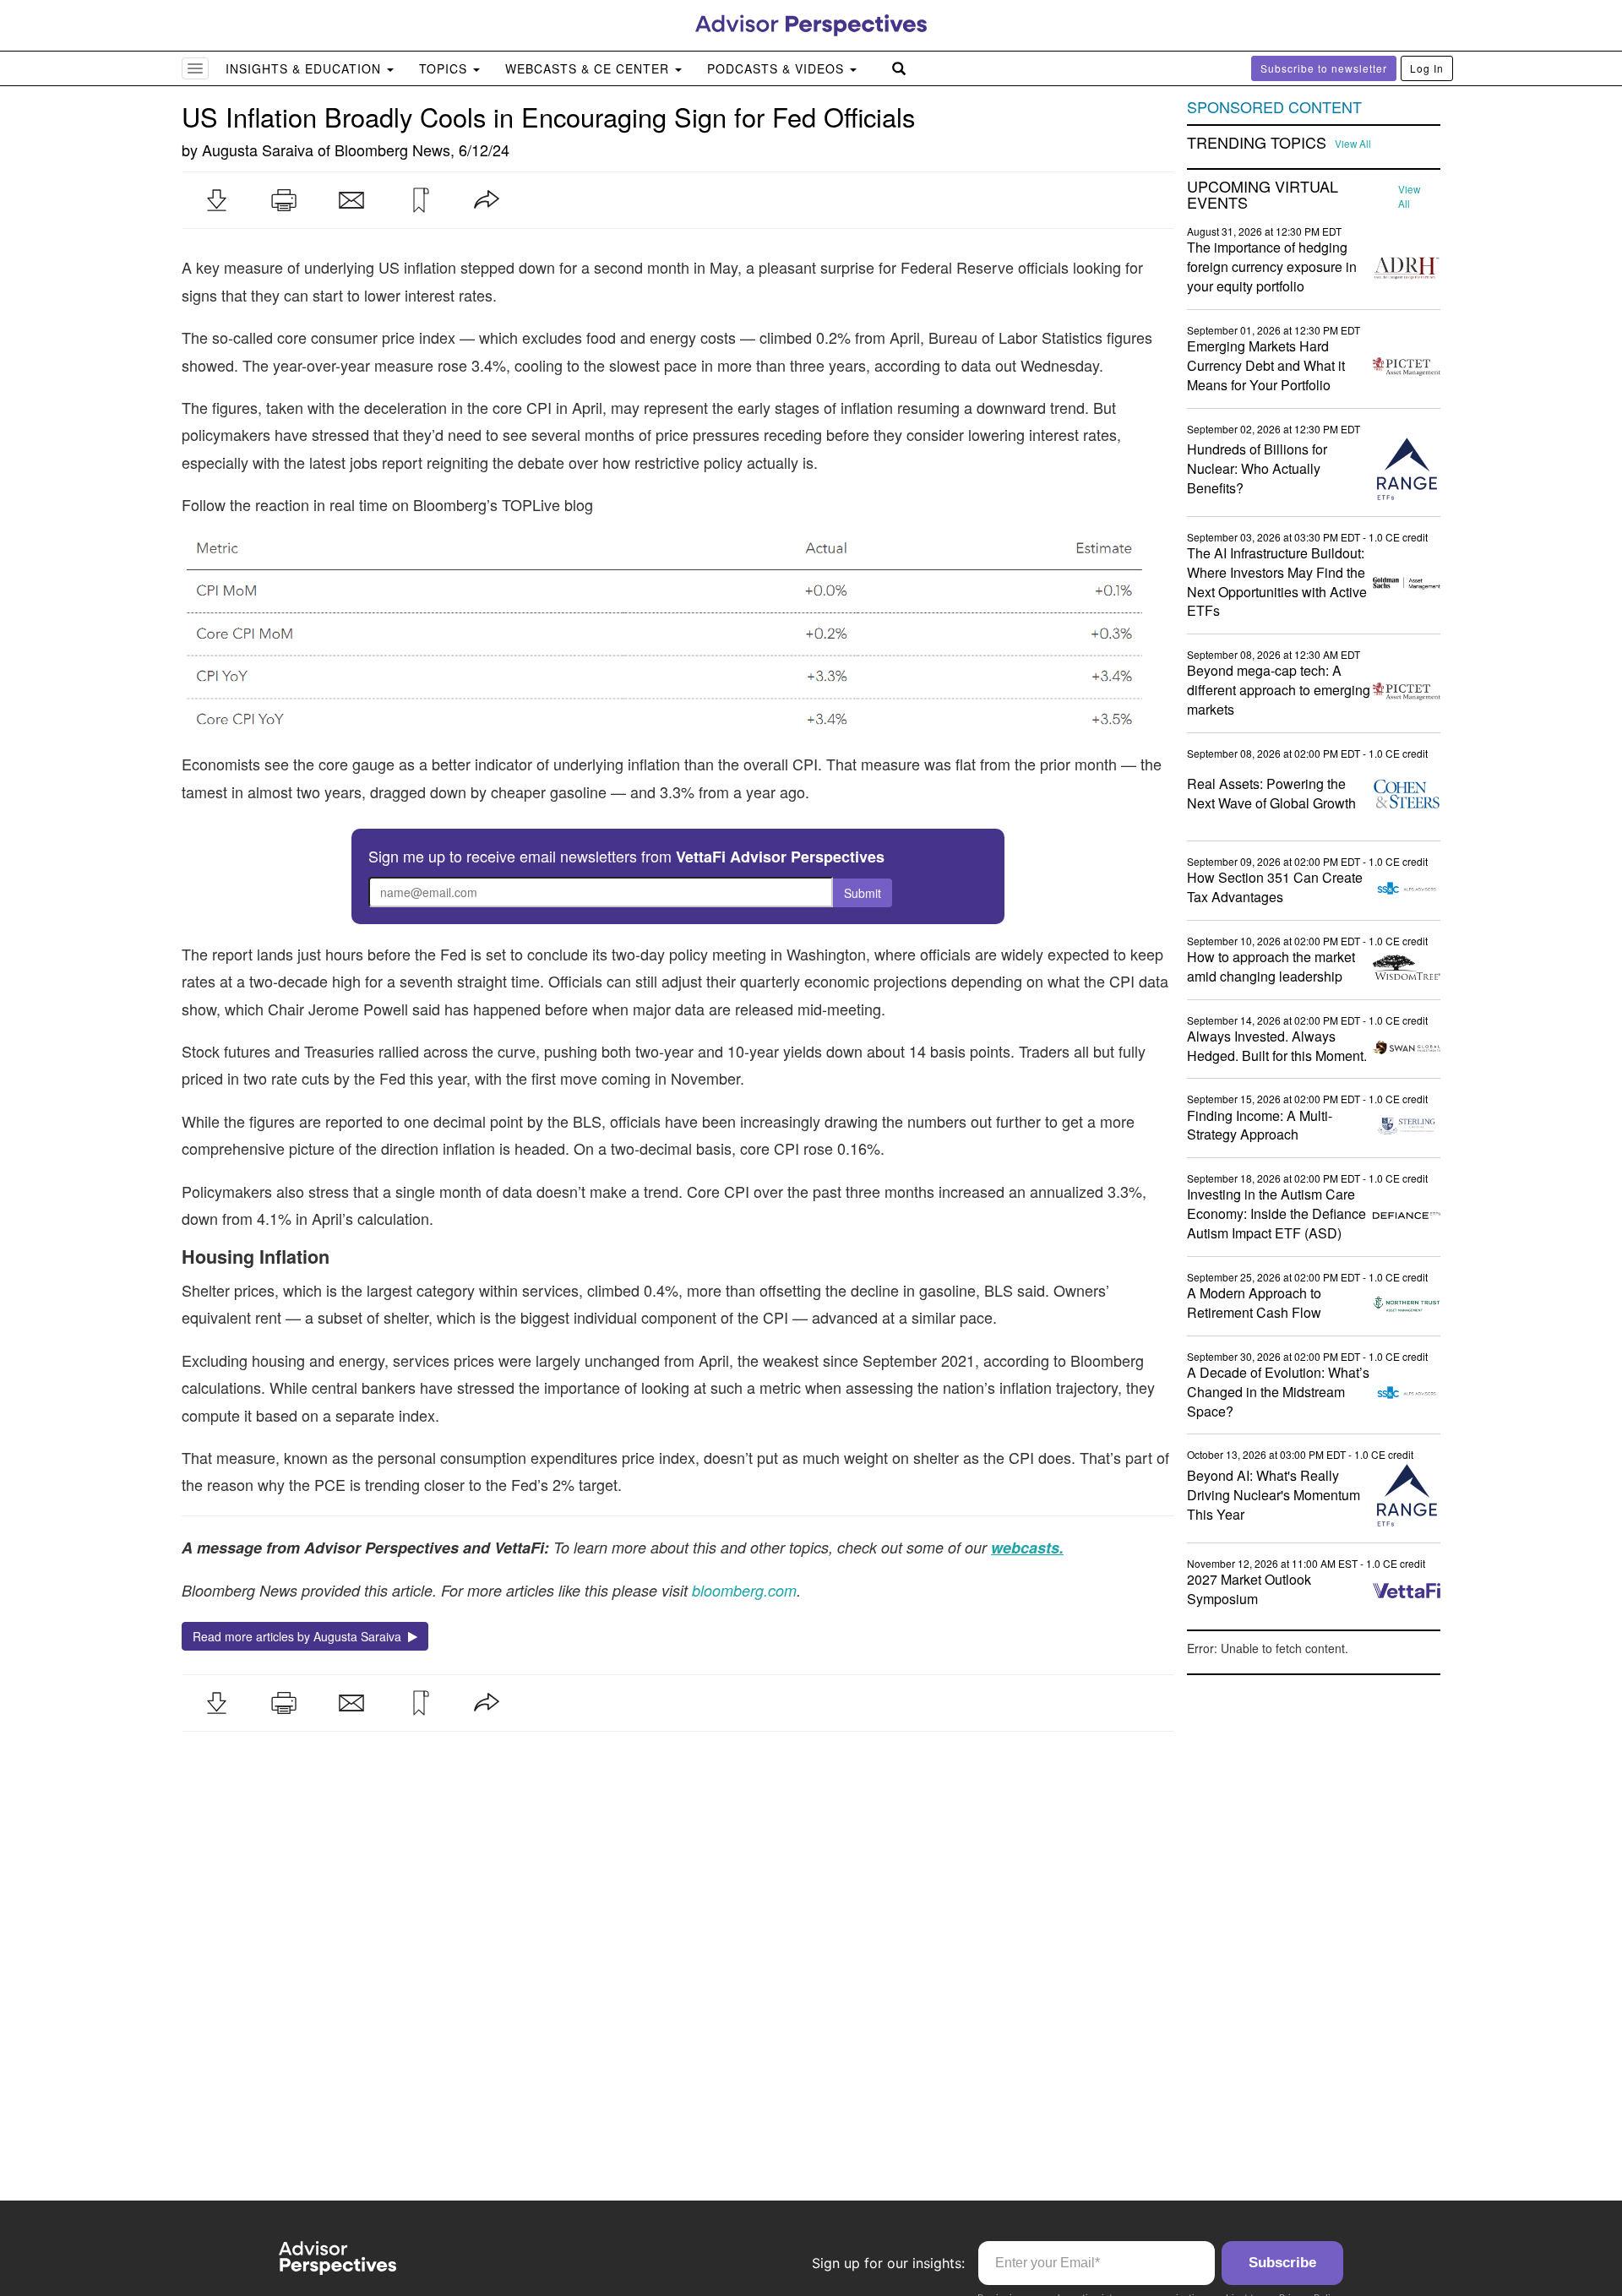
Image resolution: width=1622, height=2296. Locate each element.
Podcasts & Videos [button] (778, 68)
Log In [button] (1427, 68)
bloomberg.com (744, 1590)
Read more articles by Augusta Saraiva (300, 1636)
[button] (216, 200)
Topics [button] (445, 68)
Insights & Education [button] (305, 68)
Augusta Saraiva (258, 150)
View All (1353, 144)
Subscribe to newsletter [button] (1324, 68)
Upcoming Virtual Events (1263, 195)
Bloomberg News (392, 150)
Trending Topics (1257, 143)
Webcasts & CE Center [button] (589, 68)
